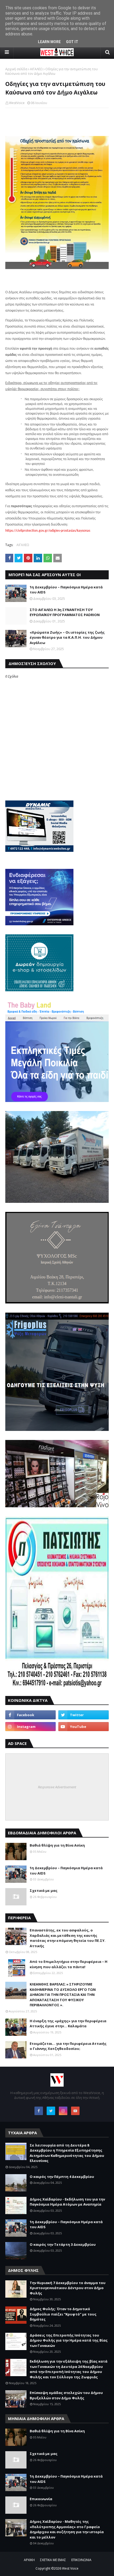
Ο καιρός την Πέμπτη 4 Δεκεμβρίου (62, 2177)
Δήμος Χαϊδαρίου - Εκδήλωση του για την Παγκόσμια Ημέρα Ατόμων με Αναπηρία (67, 2202)
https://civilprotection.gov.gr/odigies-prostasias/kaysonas (48, 531)
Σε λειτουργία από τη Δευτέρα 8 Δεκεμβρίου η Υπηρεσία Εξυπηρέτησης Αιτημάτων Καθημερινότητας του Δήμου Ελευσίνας (67, 2153)
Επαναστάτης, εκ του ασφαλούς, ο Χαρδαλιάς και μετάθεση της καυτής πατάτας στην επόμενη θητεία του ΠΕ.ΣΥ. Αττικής (68, 1938)
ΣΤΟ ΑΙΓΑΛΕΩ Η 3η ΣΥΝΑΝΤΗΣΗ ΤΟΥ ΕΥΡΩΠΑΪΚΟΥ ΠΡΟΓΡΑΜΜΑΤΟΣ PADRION (65, 612)
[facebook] (30, 1715)
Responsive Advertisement (57, 1787)
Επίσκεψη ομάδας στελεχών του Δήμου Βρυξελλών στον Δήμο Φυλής (66, 2395)
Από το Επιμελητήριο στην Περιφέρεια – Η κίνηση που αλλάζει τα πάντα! (69, 1964)
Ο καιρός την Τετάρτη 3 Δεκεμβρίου (63, 2244)
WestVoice (17, 103)
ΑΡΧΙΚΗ (29, 2560)
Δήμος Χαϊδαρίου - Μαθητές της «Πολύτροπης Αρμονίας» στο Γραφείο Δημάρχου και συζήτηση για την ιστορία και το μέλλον (67, 2529)
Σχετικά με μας (44, 1890)
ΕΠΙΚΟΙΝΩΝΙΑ (81, 2560)
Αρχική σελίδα (16, 69)
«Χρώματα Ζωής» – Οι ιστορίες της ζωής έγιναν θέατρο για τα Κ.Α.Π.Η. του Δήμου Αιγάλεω (67, 637)
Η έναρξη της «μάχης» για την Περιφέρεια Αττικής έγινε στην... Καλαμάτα (68, 2024)
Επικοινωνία (41, 2499)
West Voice (70, 2568)
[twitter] (84, 1715)
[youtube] (84, 1727)
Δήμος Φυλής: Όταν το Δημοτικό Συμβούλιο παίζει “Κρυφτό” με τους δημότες (63, 2314)
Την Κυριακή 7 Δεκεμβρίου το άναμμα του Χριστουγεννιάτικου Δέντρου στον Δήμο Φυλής (68, 2288)
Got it (72, 42)
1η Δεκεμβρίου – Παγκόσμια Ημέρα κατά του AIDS (66, 590)
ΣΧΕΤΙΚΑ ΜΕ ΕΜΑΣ (53, 2560)
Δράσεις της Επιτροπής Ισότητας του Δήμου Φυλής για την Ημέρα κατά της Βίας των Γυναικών (69, 2340)
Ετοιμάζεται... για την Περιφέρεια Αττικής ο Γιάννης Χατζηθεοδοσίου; (68, 2046)
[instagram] (30, 1727)
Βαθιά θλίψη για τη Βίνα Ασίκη (57, 1845)
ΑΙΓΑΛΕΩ (36, 69)
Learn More (49, 42)
